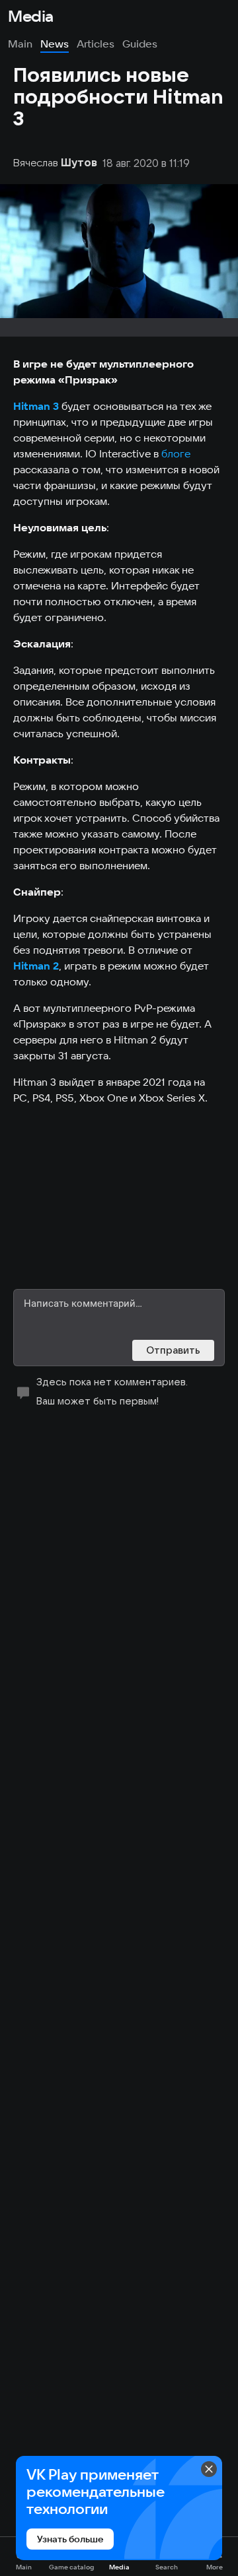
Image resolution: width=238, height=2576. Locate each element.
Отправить (173, 1350)
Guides (140, 44)
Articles (96, 44)
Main (20, 44)
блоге (176, 453)
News (55, 44)
